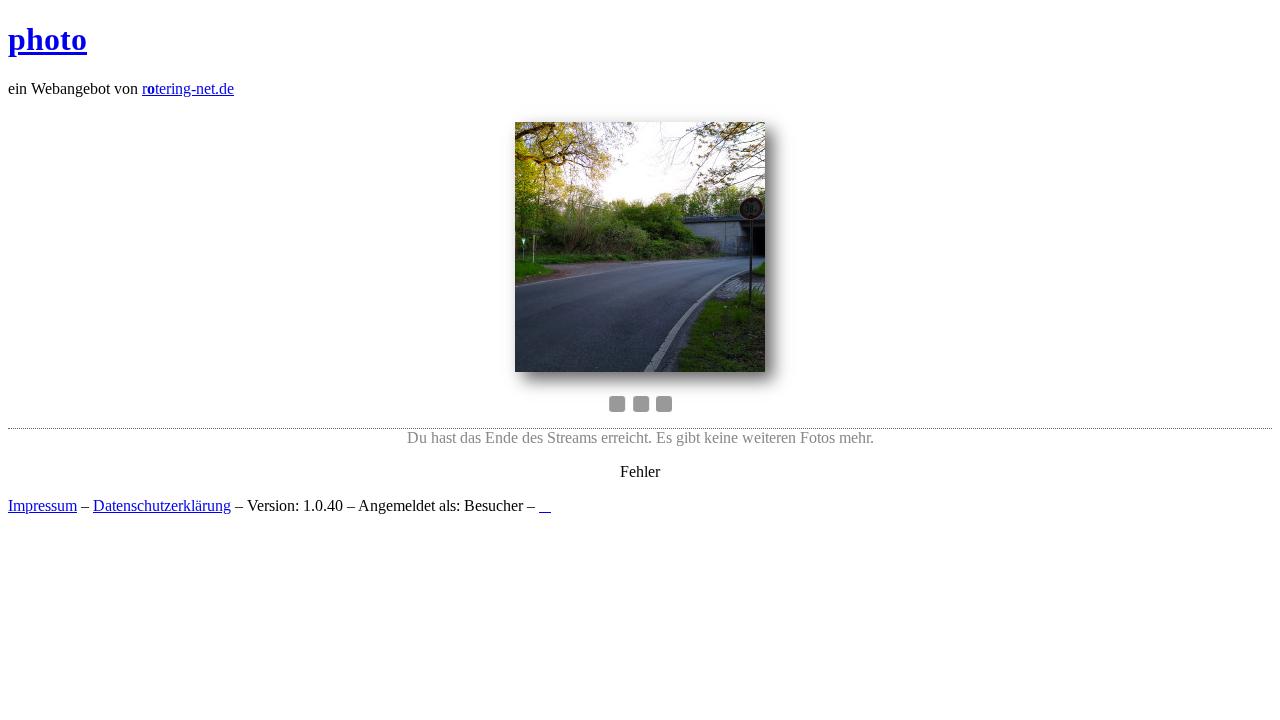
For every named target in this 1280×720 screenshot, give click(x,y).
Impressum (42, 505)
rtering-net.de (188, 88)
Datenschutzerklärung (162, 505)
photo (47, 39)
